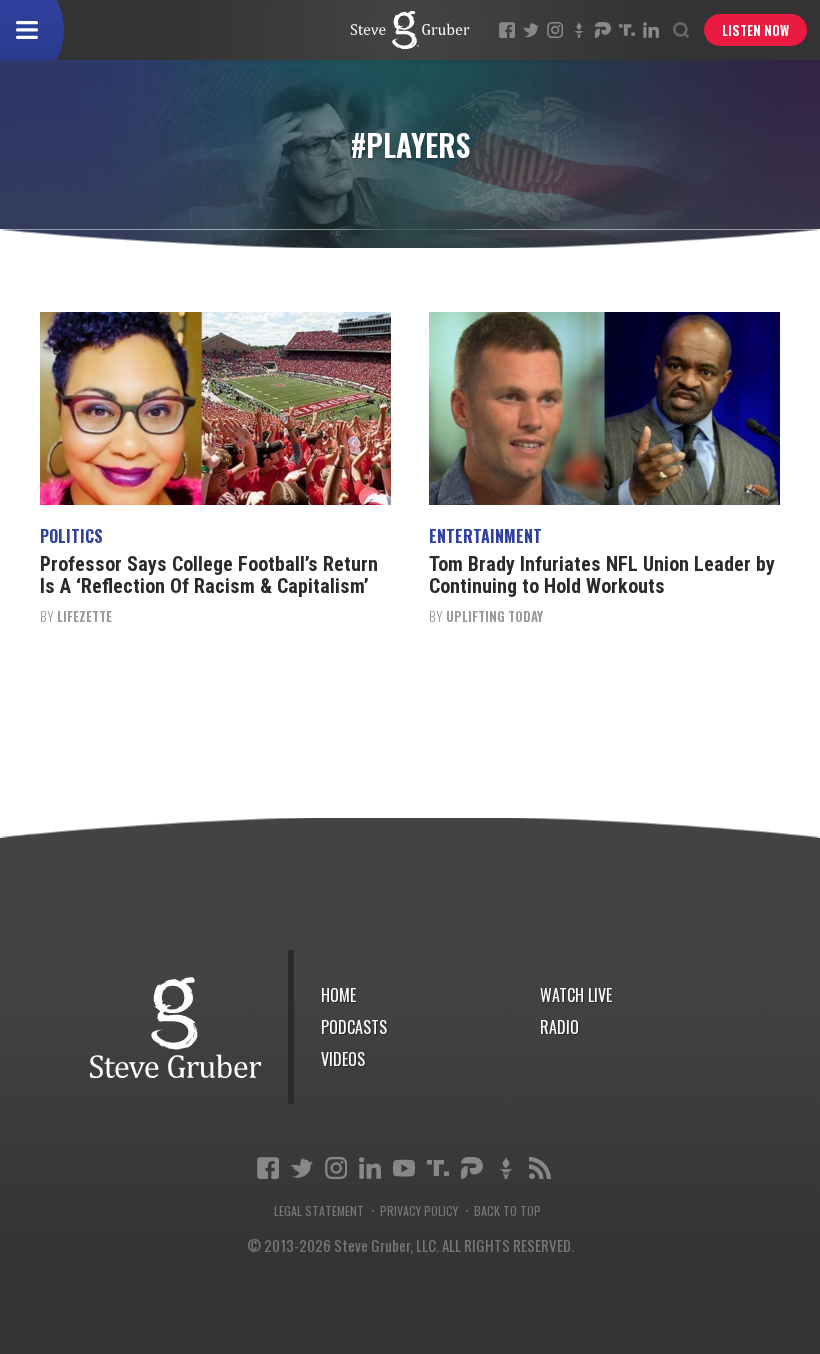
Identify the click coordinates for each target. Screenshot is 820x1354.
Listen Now (755, 30)
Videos (343, 1059)
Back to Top (507, 1211)
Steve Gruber (175, 1027)
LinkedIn (651, 30)
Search (681, 30)
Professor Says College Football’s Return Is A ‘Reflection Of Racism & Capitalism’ (209, 575)
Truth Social (438, 1168)
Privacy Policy (419, 1211)
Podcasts (354, 1027)
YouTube (404, 1168)
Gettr (579, 30)
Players (410, 30)
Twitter (531, 30)
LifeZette (84, 616)
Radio (559, 1027)
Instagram (555, 30)
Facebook (507, 30)
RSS (540, 1168)
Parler (603, 30)
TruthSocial (627, 30)
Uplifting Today (494, 616)
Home (338, 995)
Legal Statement (319, 1211)
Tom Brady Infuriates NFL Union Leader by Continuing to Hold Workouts (602, 575)
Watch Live (576, 995)
